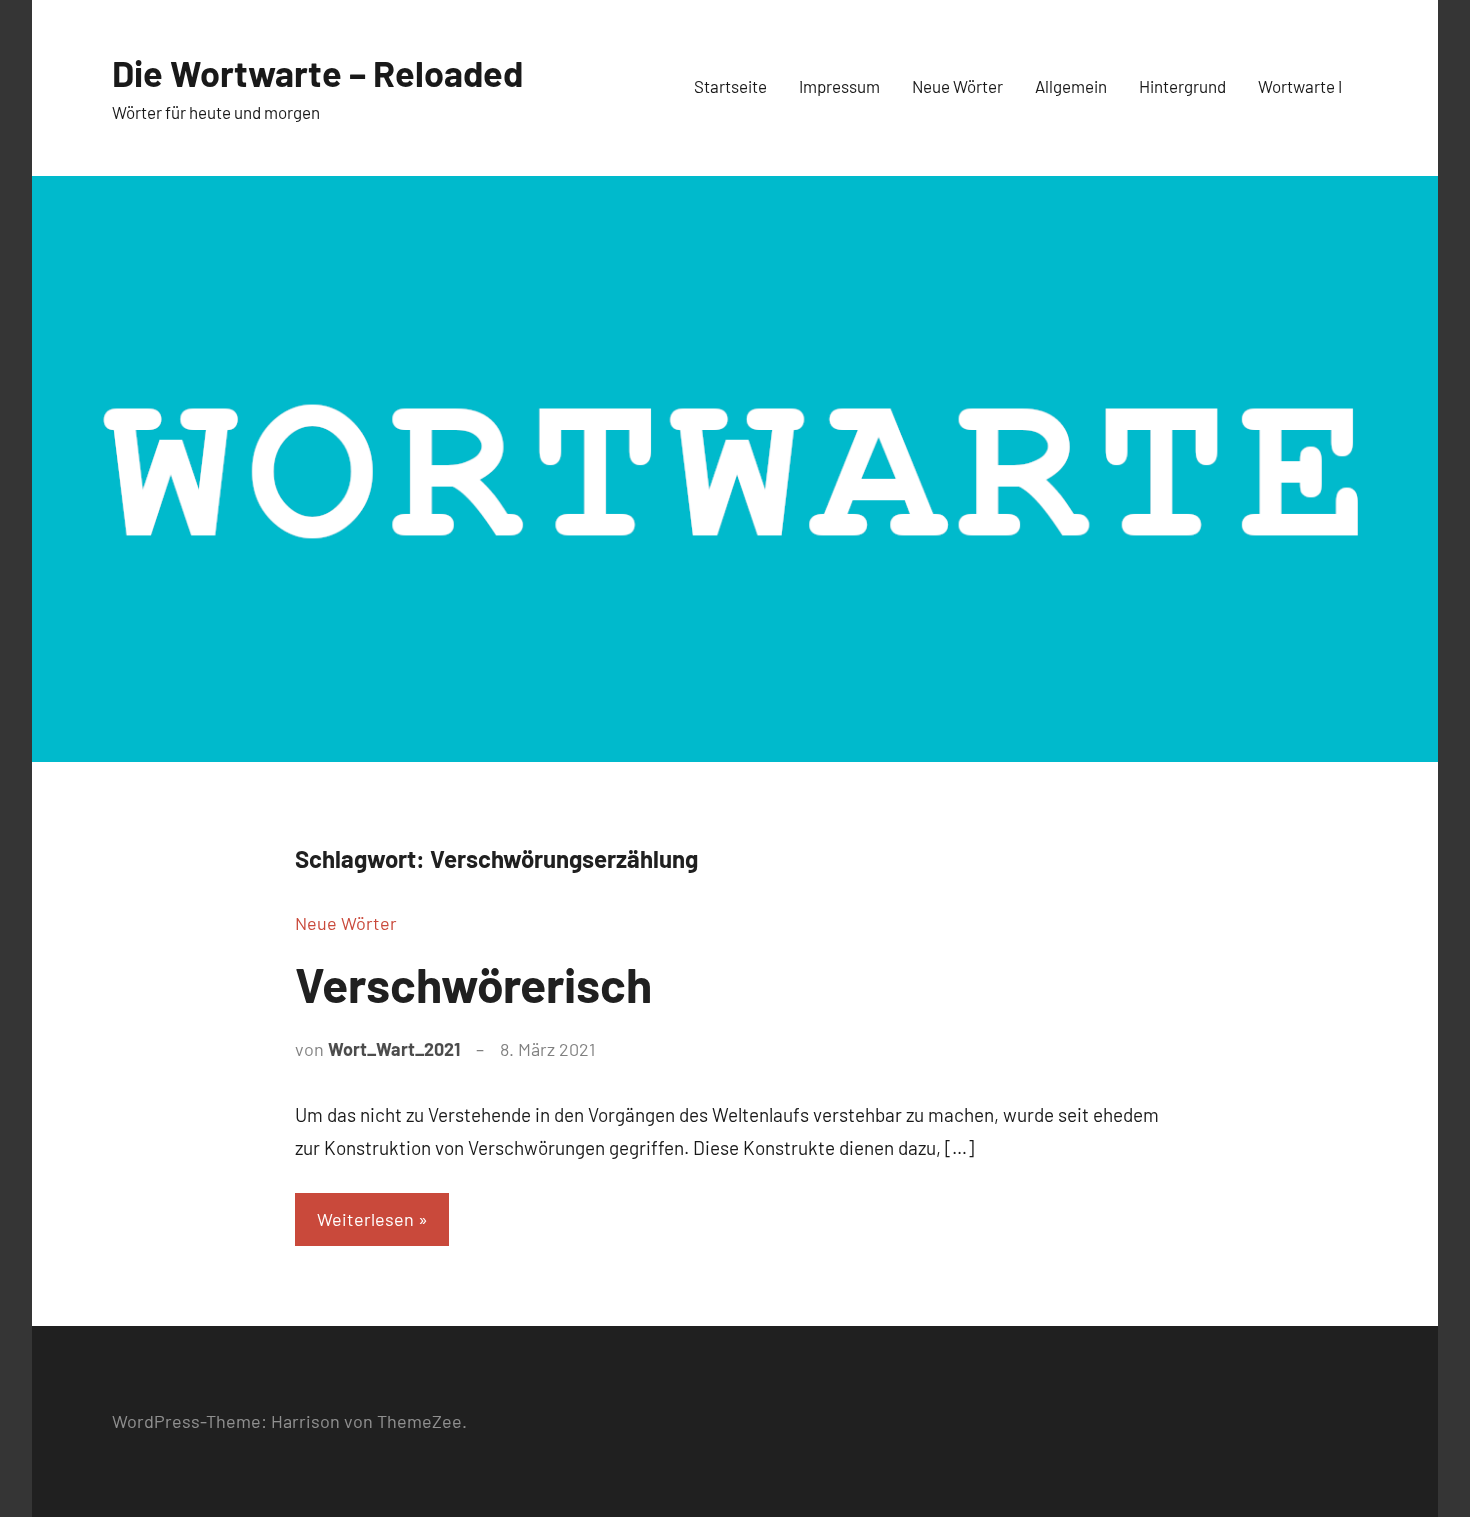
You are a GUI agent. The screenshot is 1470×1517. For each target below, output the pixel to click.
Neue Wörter (957, 86)
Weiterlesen (365, 1219)
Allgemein (1071, 86)
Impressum (839, 86)
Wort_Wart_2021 (394, 1049)
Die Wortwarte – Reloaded (317, 72)
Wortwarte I (1300, 86)
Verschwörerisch (473, 984)
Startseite (730, 86)
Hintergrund (1182, 86)
